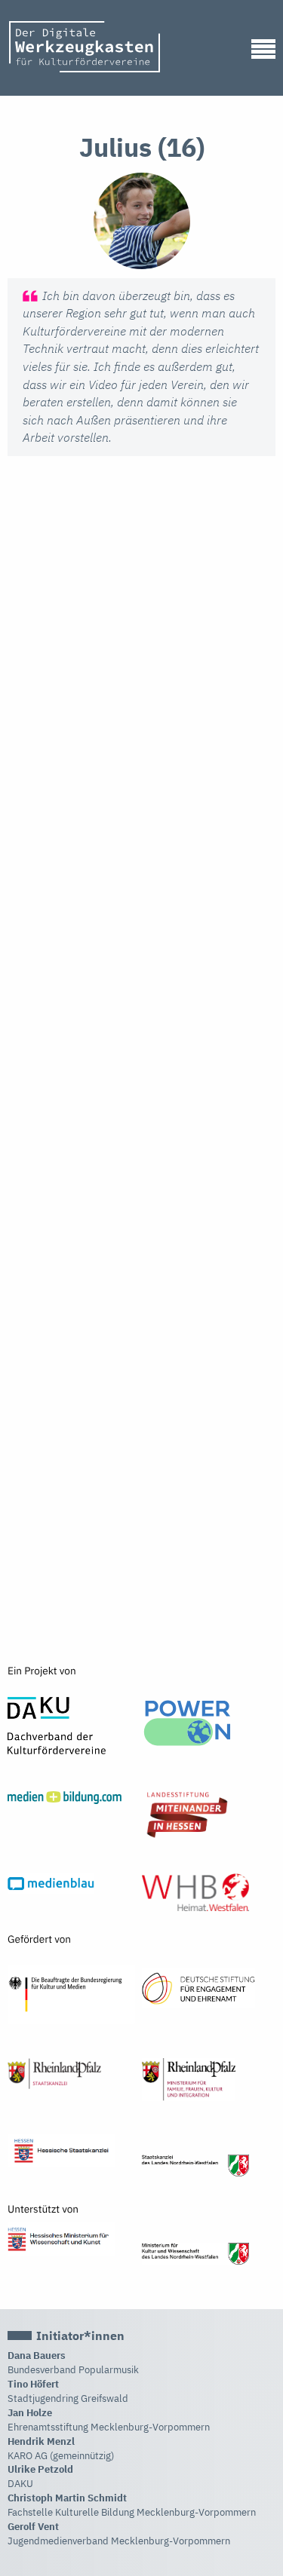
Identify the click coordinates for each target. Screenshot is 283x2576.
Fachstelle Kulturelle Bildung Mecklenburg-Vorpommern (132, 2512)
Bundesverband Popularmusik (73, 2370)
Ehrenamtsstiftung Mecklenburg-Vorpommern (109, 2427)
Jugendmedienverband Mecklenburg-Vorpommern (119, 2541)
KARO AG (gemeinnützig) (61, 2456)
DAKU (20, 2484)
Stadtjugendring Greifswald (68, 2398)
